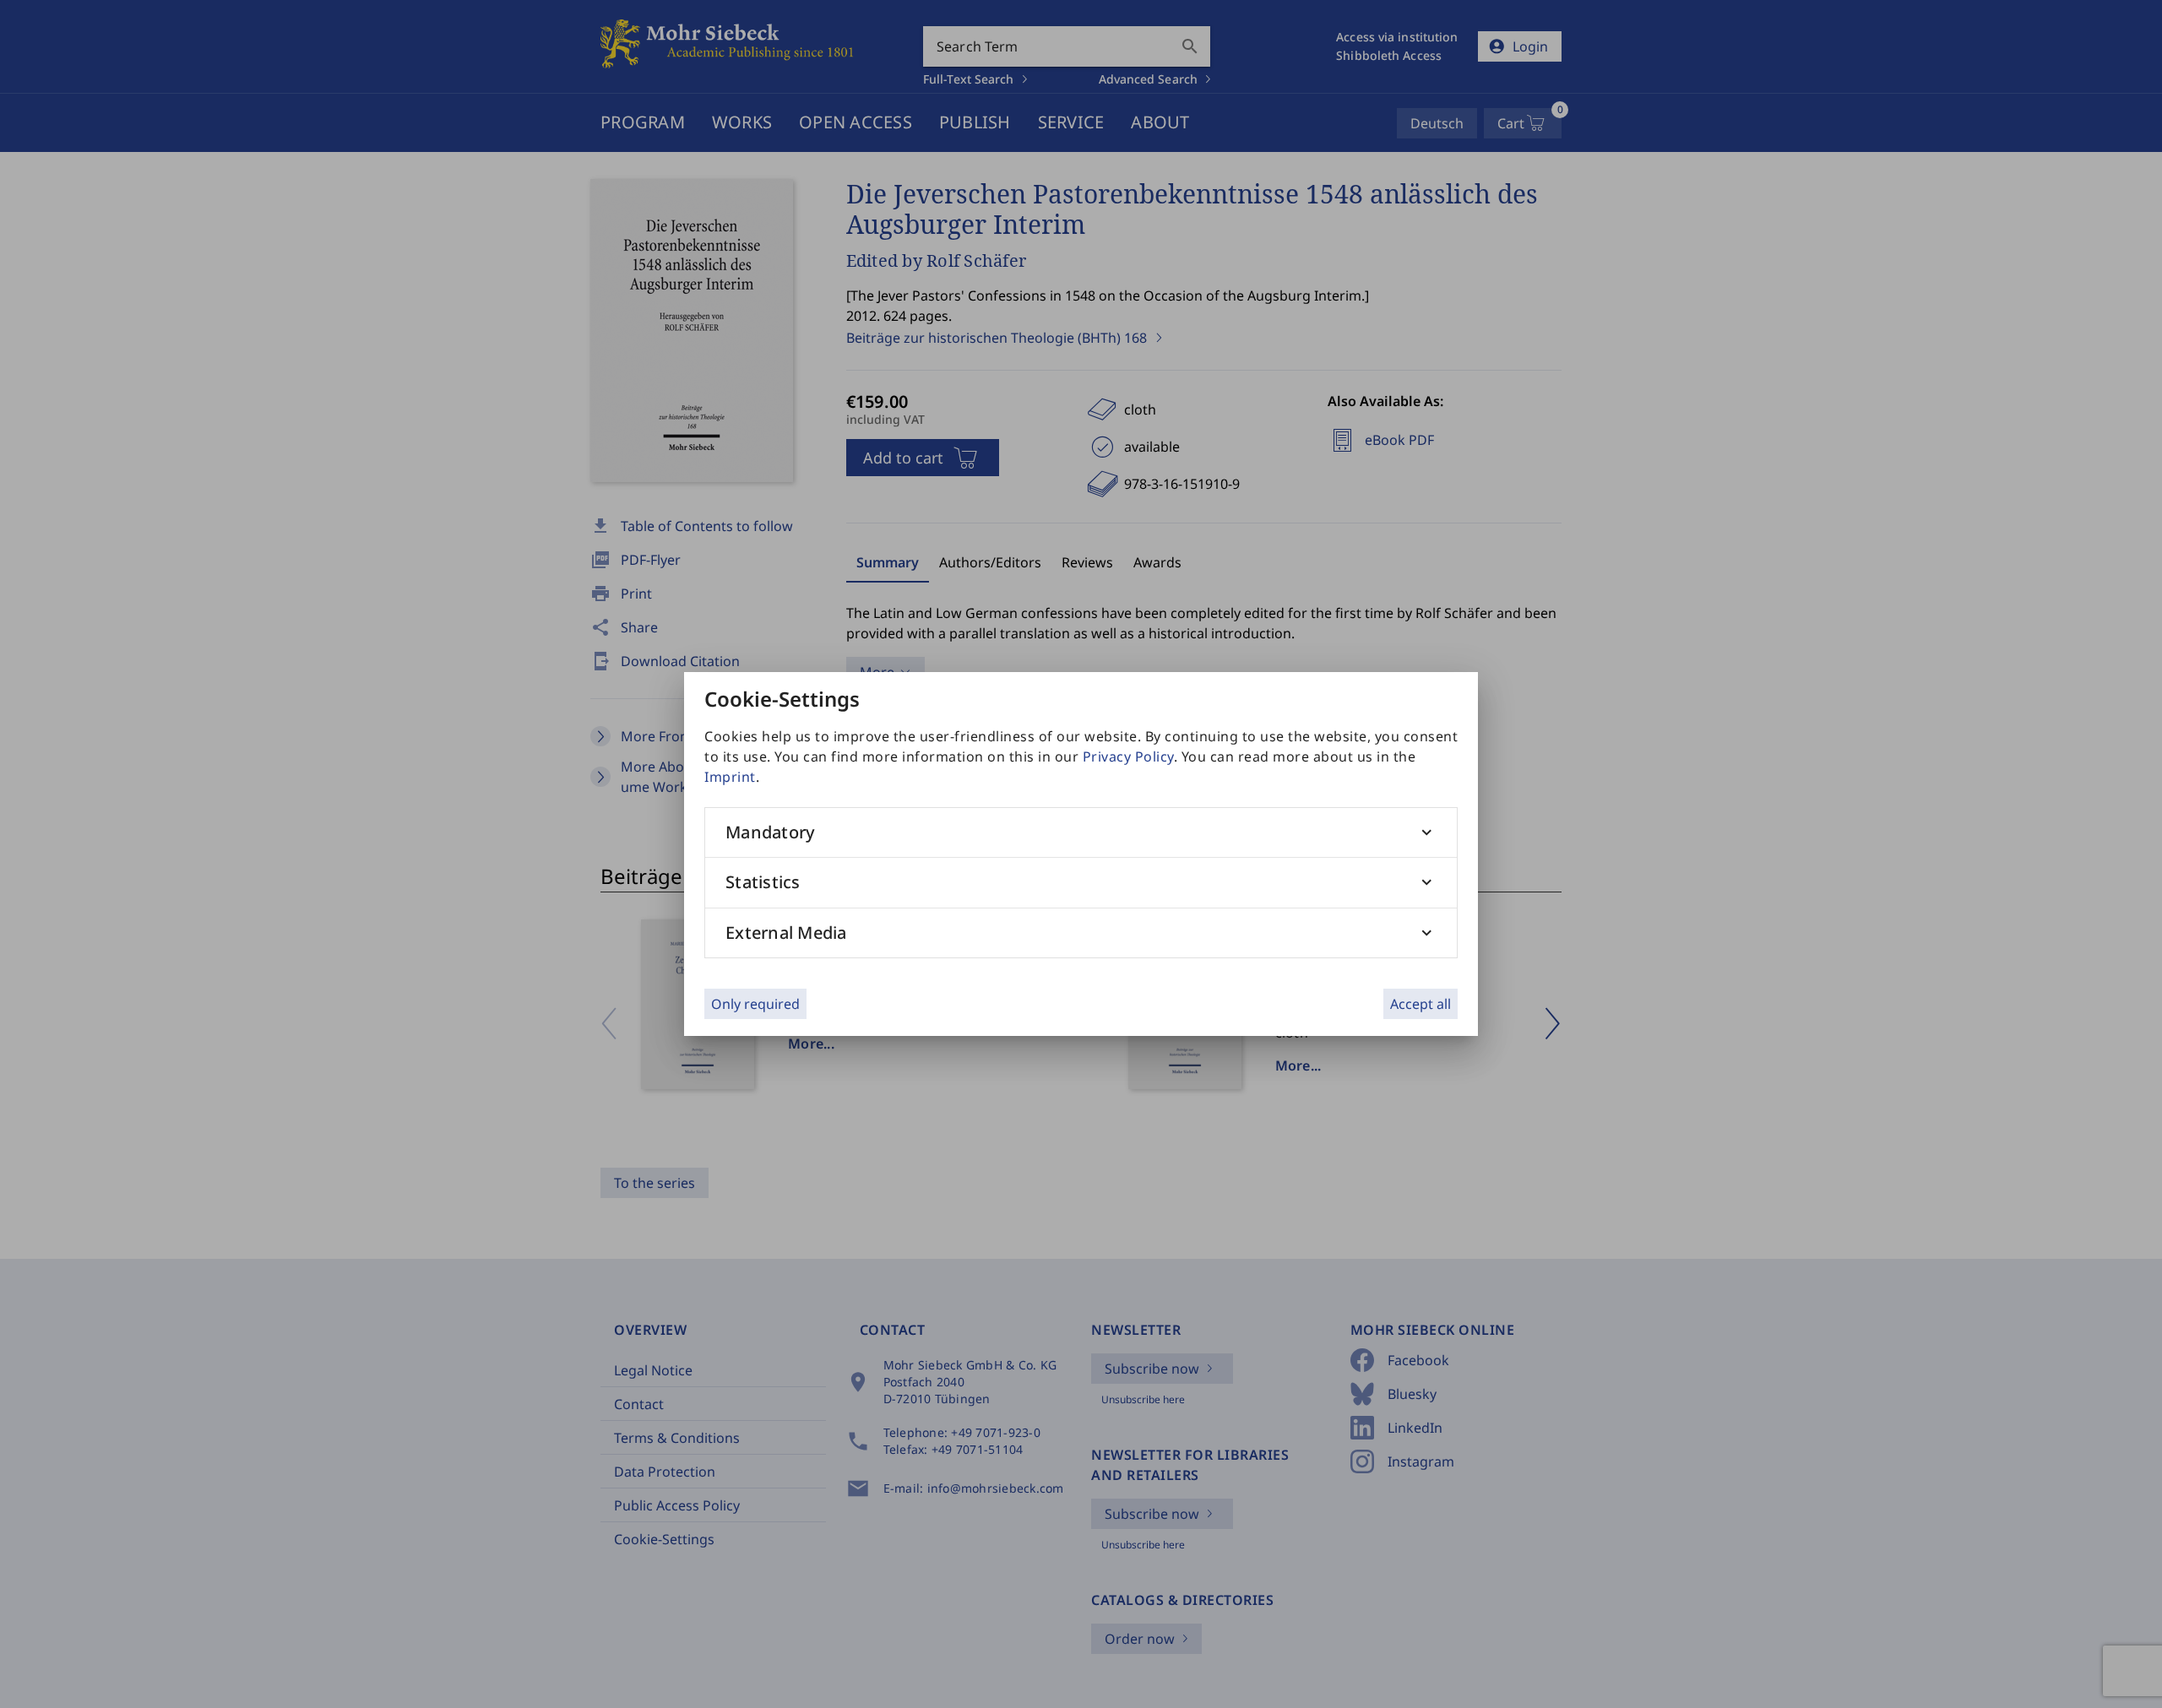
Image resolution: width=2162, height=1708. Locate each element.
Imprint (730, 777)
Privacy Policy (1128, 756)
